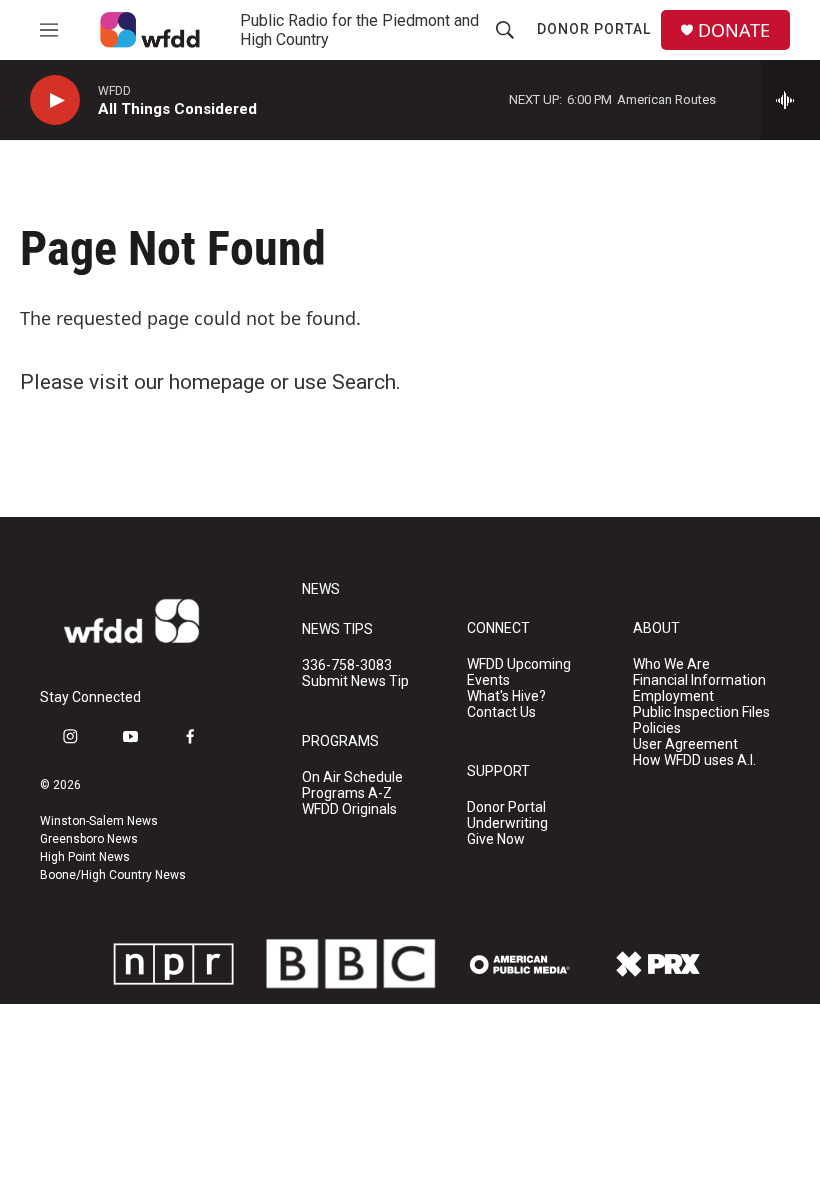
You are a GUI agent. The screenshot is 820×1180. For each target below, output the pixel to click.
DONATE (734, 30)
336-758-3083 (347, 665)
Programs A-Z (347, 793)
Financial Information (699, 680)
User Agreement (685, 744)
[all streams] (790, 100)
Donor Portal (594, 29)
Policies (657, 728)
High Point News (85, 857)
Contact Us (501, 712)
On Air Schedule (352, 777)
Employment (673, 696)
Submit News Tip (355, 681)
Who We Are (671, 664)
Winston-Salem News (99, 821)
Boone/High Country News (113, 875)
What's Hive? (506, 696)
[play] (55, 100)
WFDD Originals (349, 809)
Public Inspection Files (701, 712)
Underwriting (507, 823)
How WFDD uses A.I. (694, 760)
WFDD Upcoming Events (519, 672)
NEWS (321, 589)
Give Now (496, 839)
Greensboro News (89, 839)
